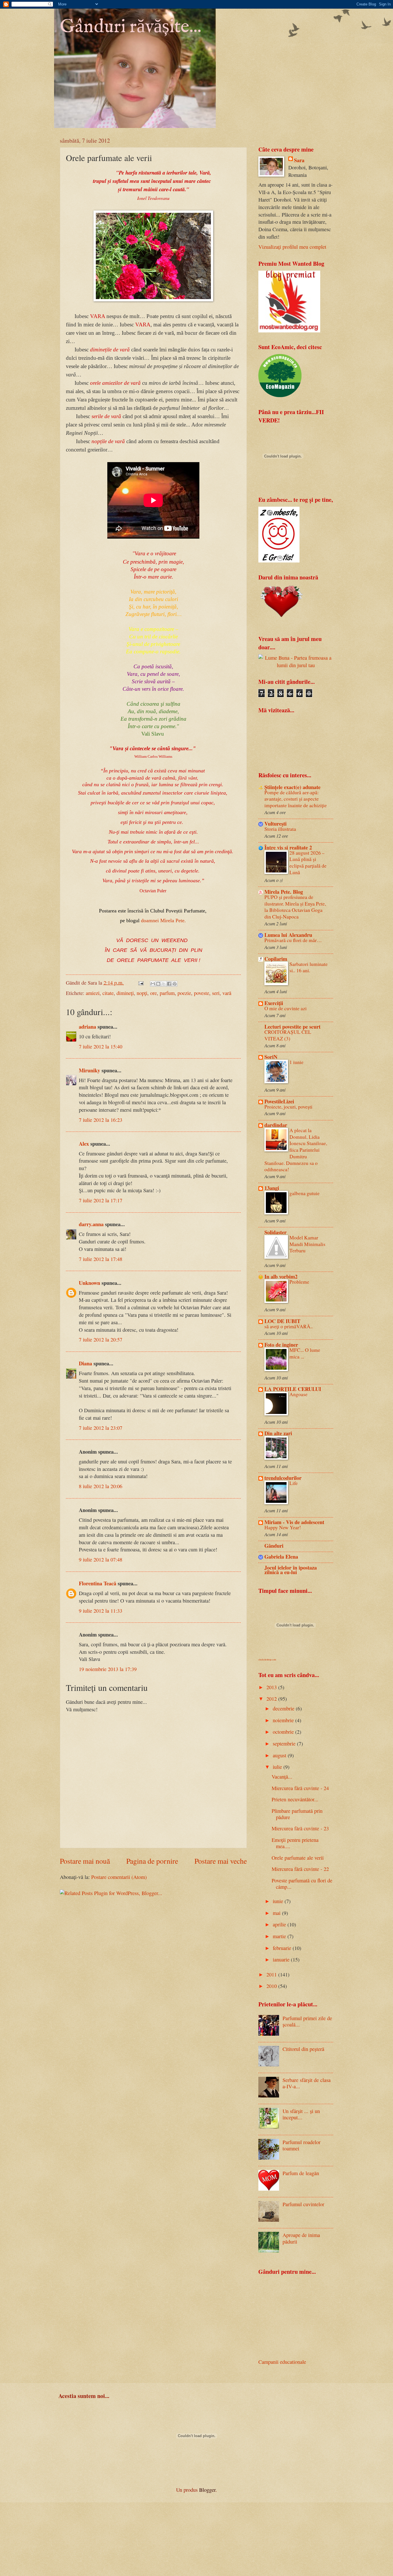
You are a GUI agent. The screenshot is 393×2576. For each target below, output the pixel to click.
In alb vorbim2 (281, 1276)
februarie (283, 1948)
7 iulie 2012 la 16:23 (101, 1120)
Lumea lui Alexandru (288, 935)
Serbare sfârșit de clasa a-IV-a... (307, 2083)
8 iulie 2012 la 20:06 (101, 1486)
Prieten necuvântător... (295, 1799)
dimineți (125, 993)
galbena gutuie (305, 1193)
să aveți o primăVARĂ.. (289, 1326)
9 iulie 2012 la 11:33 (101, 1611)
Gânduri (274, 1546)
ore (153, 993)
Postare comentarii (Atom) (119, 1877)
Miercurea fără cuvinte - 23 (300, 1828)
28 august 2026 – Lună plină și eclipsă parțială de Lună (308, 863)
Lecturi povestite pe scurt (292, 1026)
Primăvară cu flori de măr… (293, 940)
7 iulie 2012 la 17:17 (101, 1200)
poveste (202, 993)
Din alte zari (278, 1433)
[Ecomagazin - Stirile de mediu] (280, 395)
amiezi (93, 993)
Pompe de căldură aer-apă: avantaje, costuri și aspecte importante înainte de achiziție (296, 799)
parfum (167, 993)
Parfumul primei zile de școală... (307, 2021)
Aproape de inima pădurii (301, 2238)
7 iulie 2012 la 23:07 (101, 1428)
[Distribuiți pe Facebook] (169, 984)
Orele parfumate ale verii (298, 1858)
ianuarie (282, 1959)
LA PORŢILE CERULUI (293, 1389)
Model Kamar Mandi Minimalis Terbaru (307, 1244)
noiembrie (284, 1720)
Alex (84, 1143)
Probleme (299, 1282)
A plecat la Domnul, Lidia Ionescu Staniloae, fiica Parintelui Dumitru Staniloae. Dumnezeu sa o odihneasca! (296, 1150)
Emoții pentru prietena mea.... (295, 1843)
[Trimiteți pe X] (164, 984)
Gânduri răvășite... (131, 27)
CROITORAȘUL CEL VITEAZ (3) (288, 1035)
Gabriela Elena (281, 1556)
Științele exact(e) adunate (292, 787)
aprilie (280, 1924)
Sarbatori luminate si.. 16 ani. (309, 967)
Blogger (207, 2490)
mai (277, 1913)
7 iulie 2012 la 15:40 (101, 1046)
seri (216, 993)
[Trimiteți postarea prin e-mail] (140, 983)
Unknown (89, 1283)
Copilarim (276, 959)
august (280, 1755)
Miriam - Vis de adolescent (294, 1522)
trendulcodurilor (283, 1478)
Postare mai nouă (85, 1861)
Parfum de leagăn (301, 2173)
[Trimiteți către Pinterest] (175, 984)
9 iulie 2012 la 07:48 (101, 1559)
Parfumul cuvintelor (303, 2204)
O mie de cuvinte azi (286, 1008)
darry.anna (91, 1224)
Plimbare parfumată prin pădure (297, 1814)
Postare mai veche (221, 1861)
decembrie (284, 1708)
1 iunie (296, 1062)
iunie (279, 1901)
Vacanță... (282, 1777)
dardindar (276, 1125)
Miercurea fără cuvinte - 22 (300, 1869)
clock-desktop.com (267, 1659)
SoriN (271, 1057)
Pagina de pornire (152, 1861)
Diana (85, 1363)
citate (108, 993)
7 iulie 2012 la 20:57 (101, 1339)
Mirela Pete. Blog (284, 892)
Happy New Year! (283, 1527)
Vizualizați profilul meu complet (292, 247)
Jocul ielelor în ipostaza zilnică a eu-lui (291, 1570)
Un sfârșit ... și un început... (301, 2114)
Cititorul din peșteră (303, 2049)
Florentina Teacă (98, 1583)
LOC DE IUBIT (282, 1321)
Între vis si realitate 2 (288, 847)
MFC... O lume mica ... (305, 1353)
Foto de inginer (281, 1345)
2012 (272, 1699)
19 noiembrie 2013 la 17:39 (108, 1669)
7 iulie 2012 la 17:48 (101, 1259)
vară (227, 993)
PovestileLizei (279, 1101)
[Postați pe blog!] (158, 984)
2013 (272, 1687)
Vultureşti (275, 823)
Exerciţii (274, 1003)
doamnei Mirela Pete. (163, 920)
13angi (272, 1188)
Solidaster (275, 1232)
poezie (184, 993)
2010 (272, 1986)
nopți (142, 993)
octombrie (284, 1732)
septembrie (285, 1744)
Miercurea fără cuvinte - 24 (300, 1788)
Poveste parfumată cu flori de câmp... (302, 1884)
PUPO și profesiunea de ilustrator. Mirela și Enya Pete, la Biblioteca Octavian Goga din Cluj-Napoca (295, 907)
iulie (278, 1767)
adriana (87, 1026)
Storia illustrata (280, 829)
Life (294, 1483)
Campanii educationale (282, 2362)
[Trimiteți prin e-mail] (153, 984)
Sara (299, 160)
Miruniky (89, 1070)
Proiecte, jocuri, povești (288, 1107)
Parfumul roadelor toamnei (302, 2145)
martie (280, 1936)
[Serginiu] (279, 560)
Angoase (298, 1394)
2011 (272, 1974)
